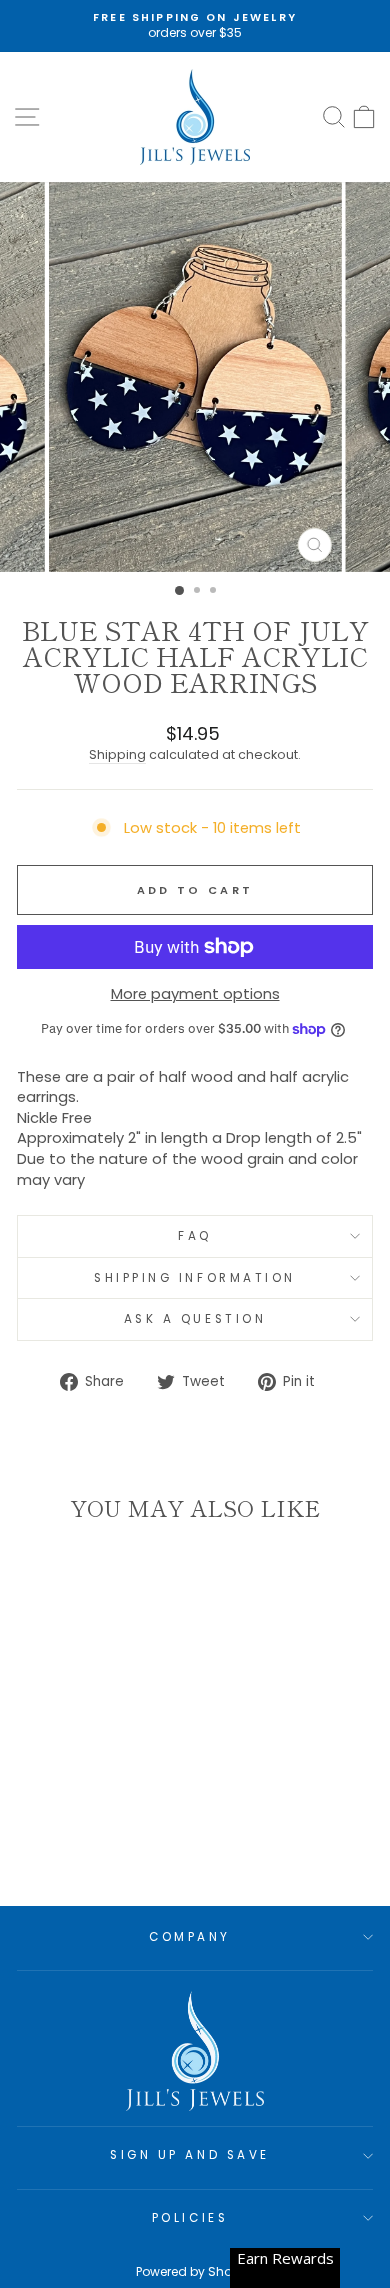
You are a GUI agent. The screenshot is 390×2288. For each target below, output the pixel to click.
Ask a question (195, 1319)
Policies (190, 2218)
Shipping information (195, 1278)
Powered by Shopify (195, 2271)
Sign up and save (190, 2155)
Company (190, 1937)
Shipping (117, 754)
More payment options (195, 994)
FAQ (195, 1236)
